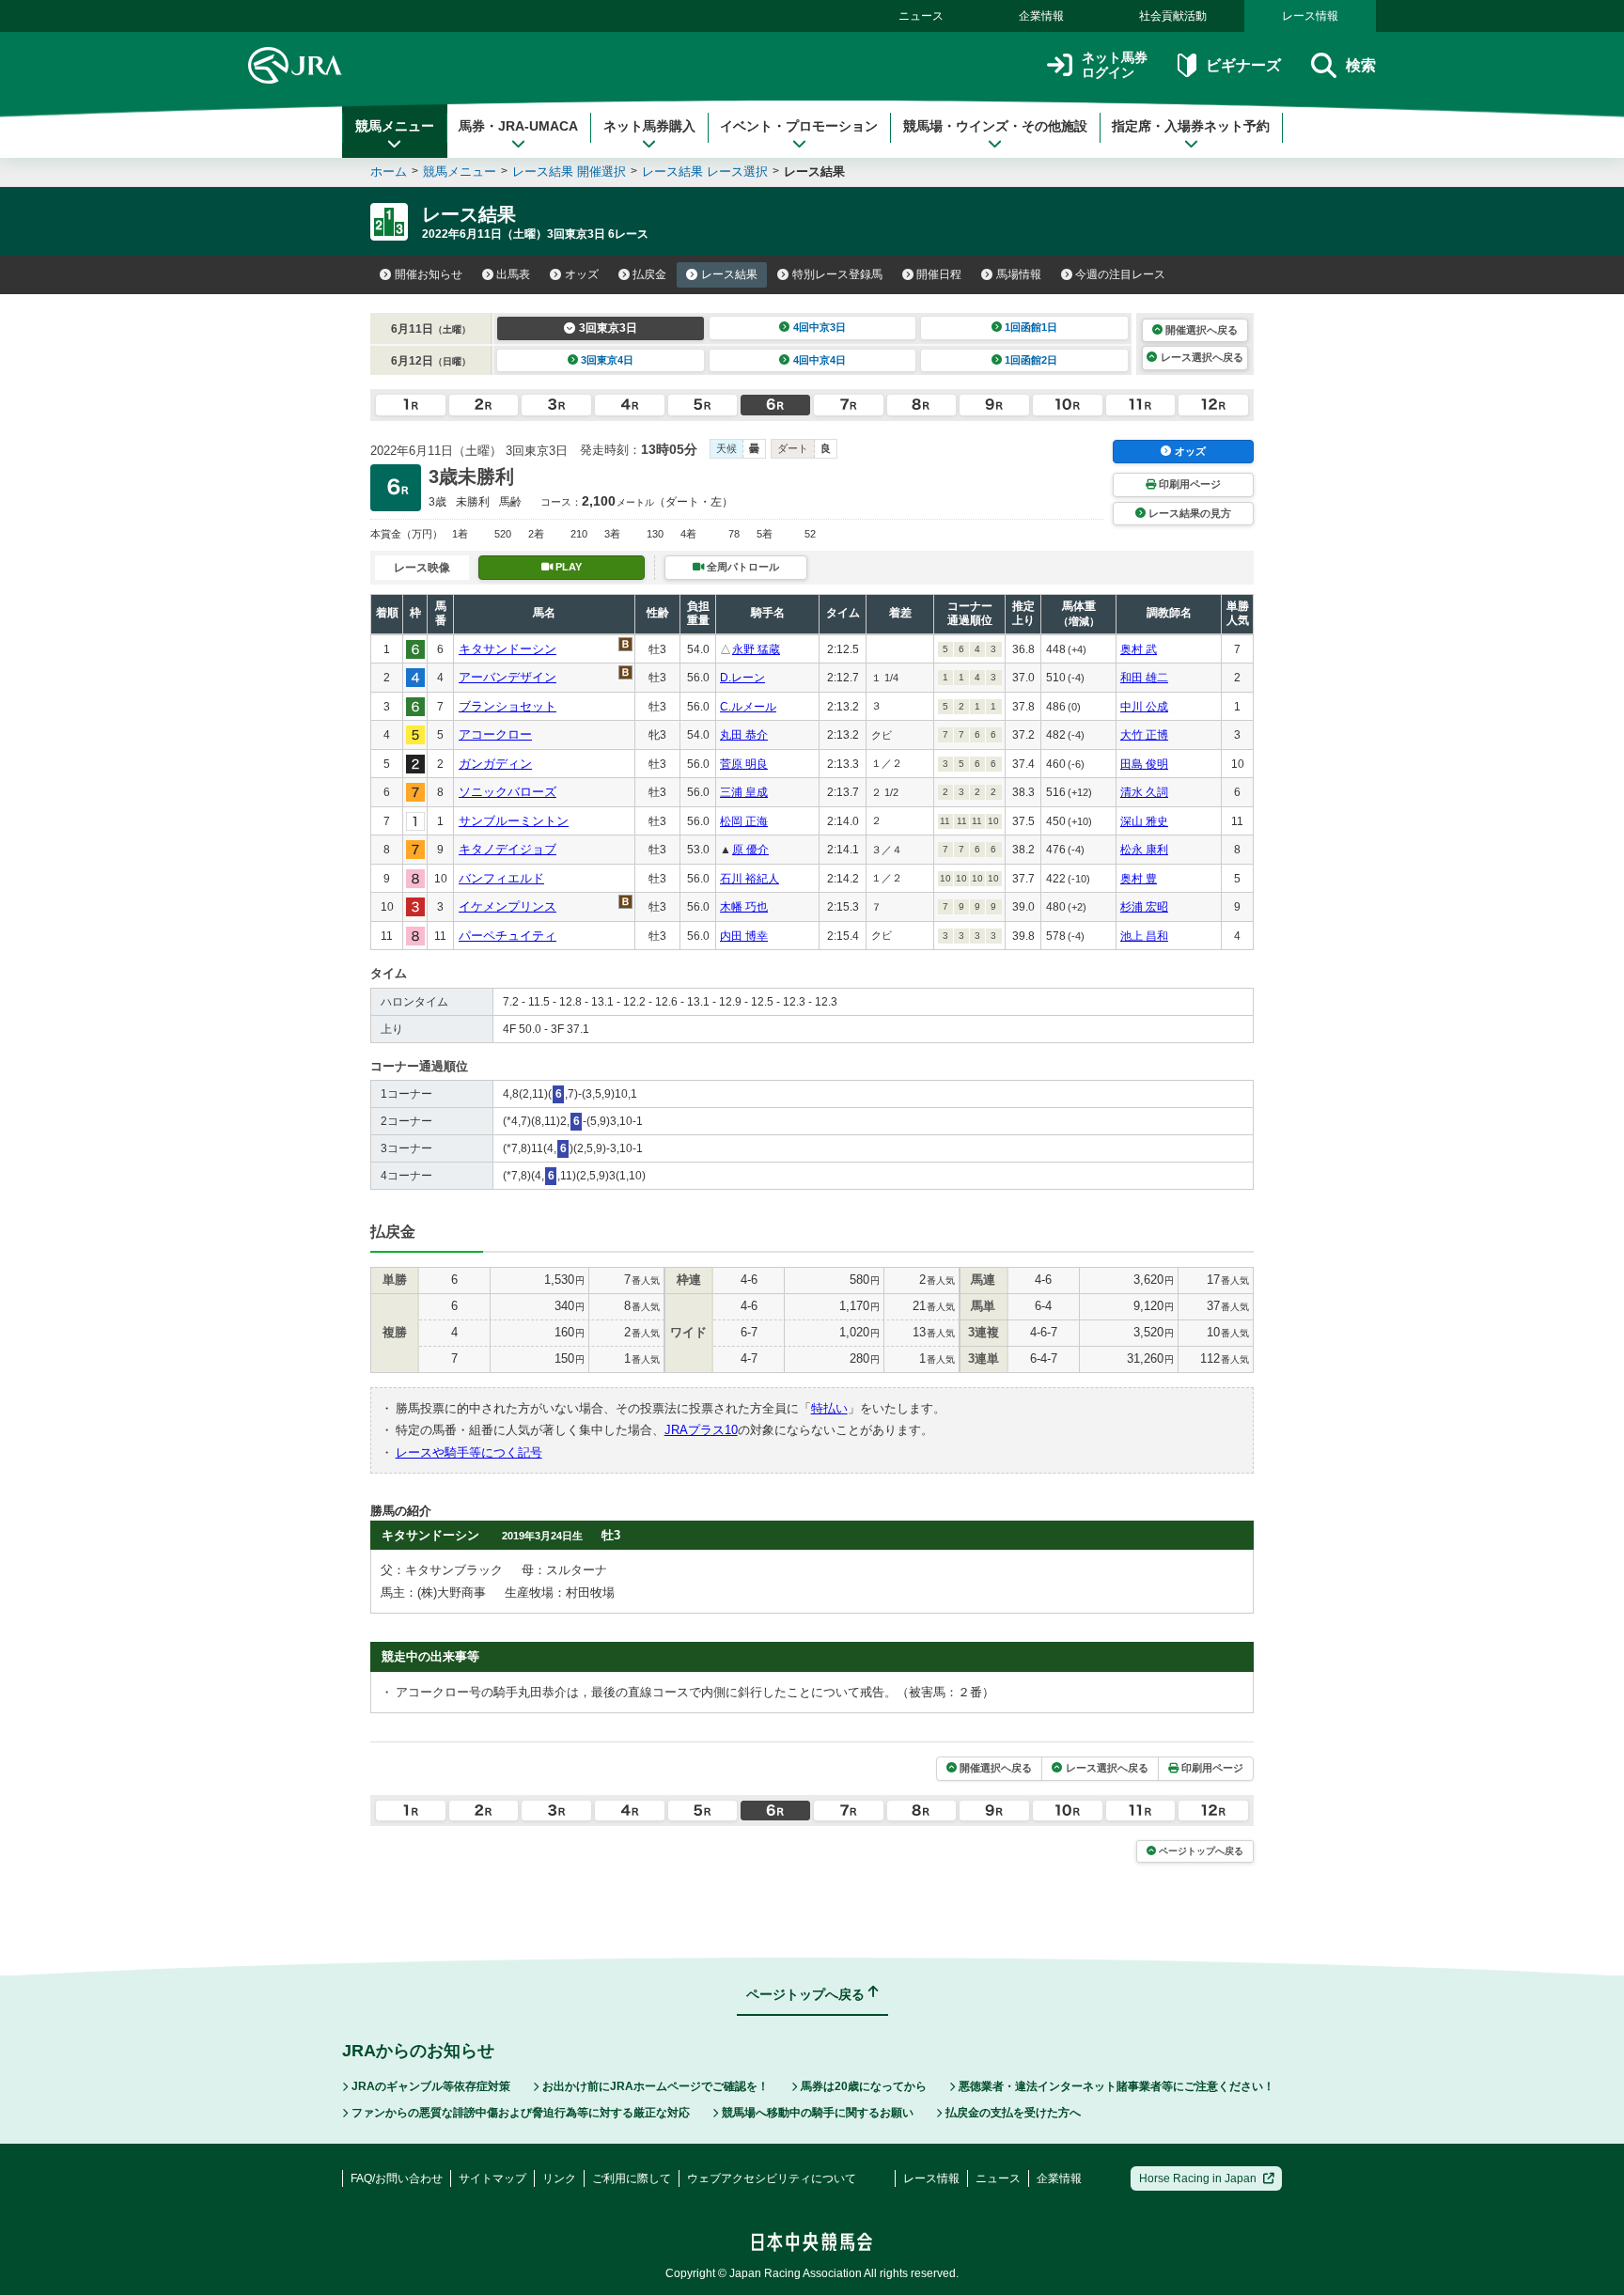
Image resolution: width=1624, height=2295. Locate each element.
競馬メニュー (395, 126)
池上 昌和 (1144, 936)
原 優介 (750, 850)
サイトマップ (492, 2178)
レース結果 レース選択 (705, 172)
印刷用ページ (1190, 484)
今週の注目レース (1120, 274)
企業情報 (1041, 16)
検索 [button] (1361, 65)
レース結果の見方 (1190, 513)
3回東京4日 (607, 360)
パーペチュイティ (507, 936)
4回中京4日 (820, 360)
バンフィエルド (501, 878)
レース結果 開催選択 (569, 172)
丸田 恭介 (744, 735)
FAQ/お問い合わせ (397, 2178)
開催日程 (939, 274)
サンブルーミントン (514, 821)
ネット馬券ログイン (1115, 65)
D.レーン (742, 678)
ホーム (389, 172)
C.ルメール (748, 707)
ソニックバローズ (507, 792)
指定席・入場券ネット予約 (1191, 126)
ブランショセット (507, 706)
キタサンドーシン (507, 649)
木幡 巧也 (744, 907)
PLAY (569, 567)
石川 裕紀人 (750, 879)
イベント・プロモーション (799, 126)
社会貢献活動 (1173, 16)
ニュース (921, 16)
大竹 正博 (1144, 735)
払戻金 (649, 274)
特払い (829, 1408)
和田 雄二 (1144, 678)
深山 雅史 (1144, 821)
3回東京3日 (608, 328)
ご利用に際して (632, 2178)
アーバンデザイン (507, 677)
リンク (559, 2178)
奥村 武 (1139, 649)
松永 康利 (1144, 850)
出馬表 (513, 274)
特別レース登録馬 (837, 274)
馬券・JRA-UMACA (518, 126)
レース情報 (1310, 16)
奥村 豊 (1139, 879)
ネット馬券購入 (649, 126)
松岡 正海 (744, 821)
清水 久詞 (1144, 792)
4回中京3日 (820, 327)
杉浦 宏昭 (1144, 907)
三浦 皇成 (744, 792)
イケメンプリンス (507, 906)
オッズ (582, 274)
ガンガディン (495, 764)
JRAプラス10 (701, 1430)
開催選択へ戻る (1202, 330)
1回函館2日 (1031, 360)
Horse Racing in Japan (1198, 2178)
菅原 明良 (744, 764)
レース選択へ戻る (1202, 357)
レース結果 (729, 274)
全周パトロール (743, 567)
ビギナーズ (1243, 65)
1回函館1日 (1031, 327)
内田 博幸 (744, 936)
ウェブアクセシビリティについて (772, 2178)
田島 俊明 (1144, 764)
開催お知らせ (429, 274)
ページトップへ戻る (1201, 1851)
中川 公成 (1144, 707)
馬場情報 (1019, 274)
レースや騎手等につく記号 (469, 1452)
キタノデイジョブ (507, 849)
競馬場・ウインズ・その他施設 (995, 126)
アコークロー (495, 734)
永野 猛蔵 (756, 649)
